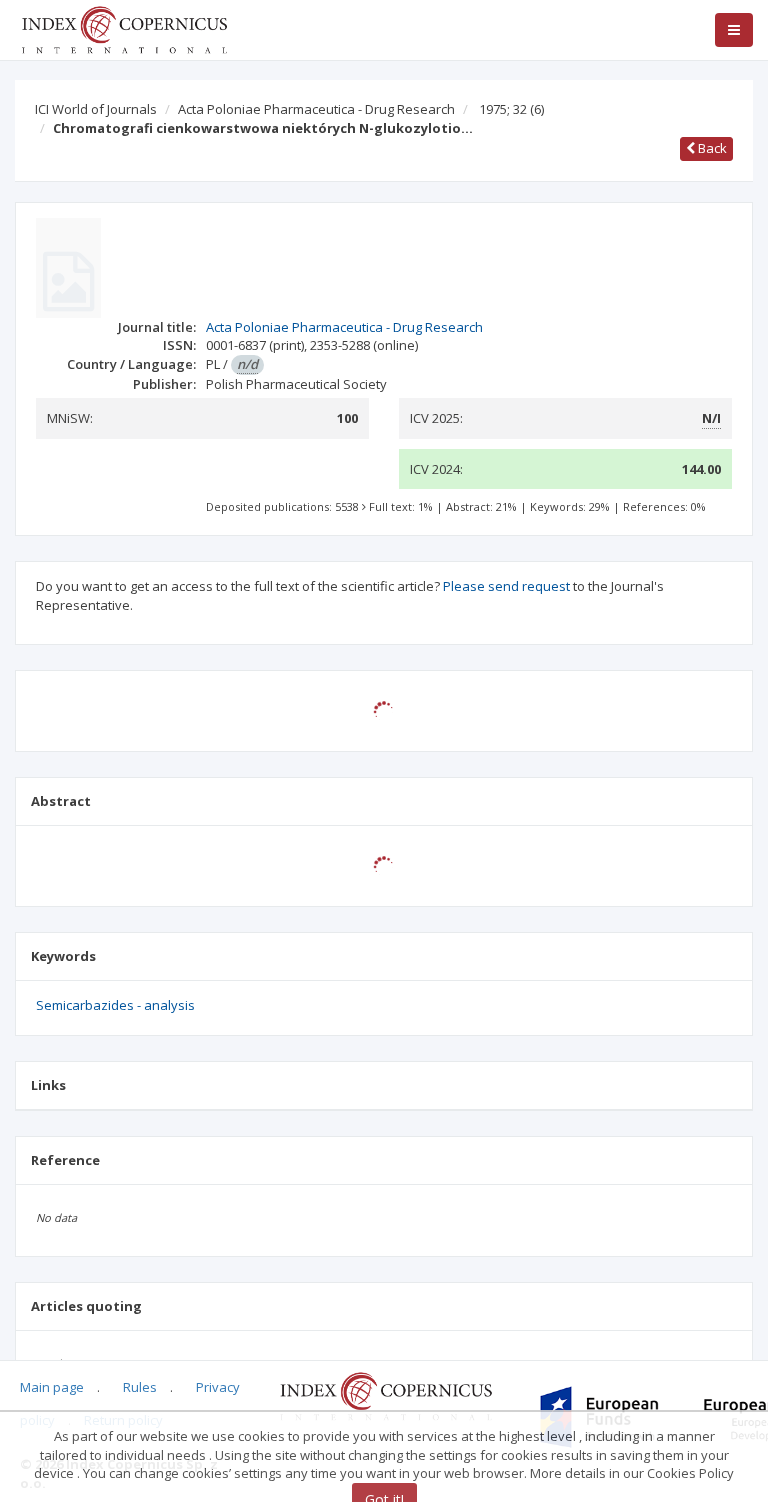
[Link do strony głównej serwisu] (124, 28)
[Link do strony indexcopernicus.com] (385, 1395)
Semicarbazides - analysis (115, 1005)
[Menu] (734, 30)
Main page (52, 1387)
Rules (140, 1387)
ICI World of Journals (96, 109)
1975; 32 (511, 109)
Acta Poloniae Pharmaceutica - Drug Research (316, 109)
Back (711, 148)
